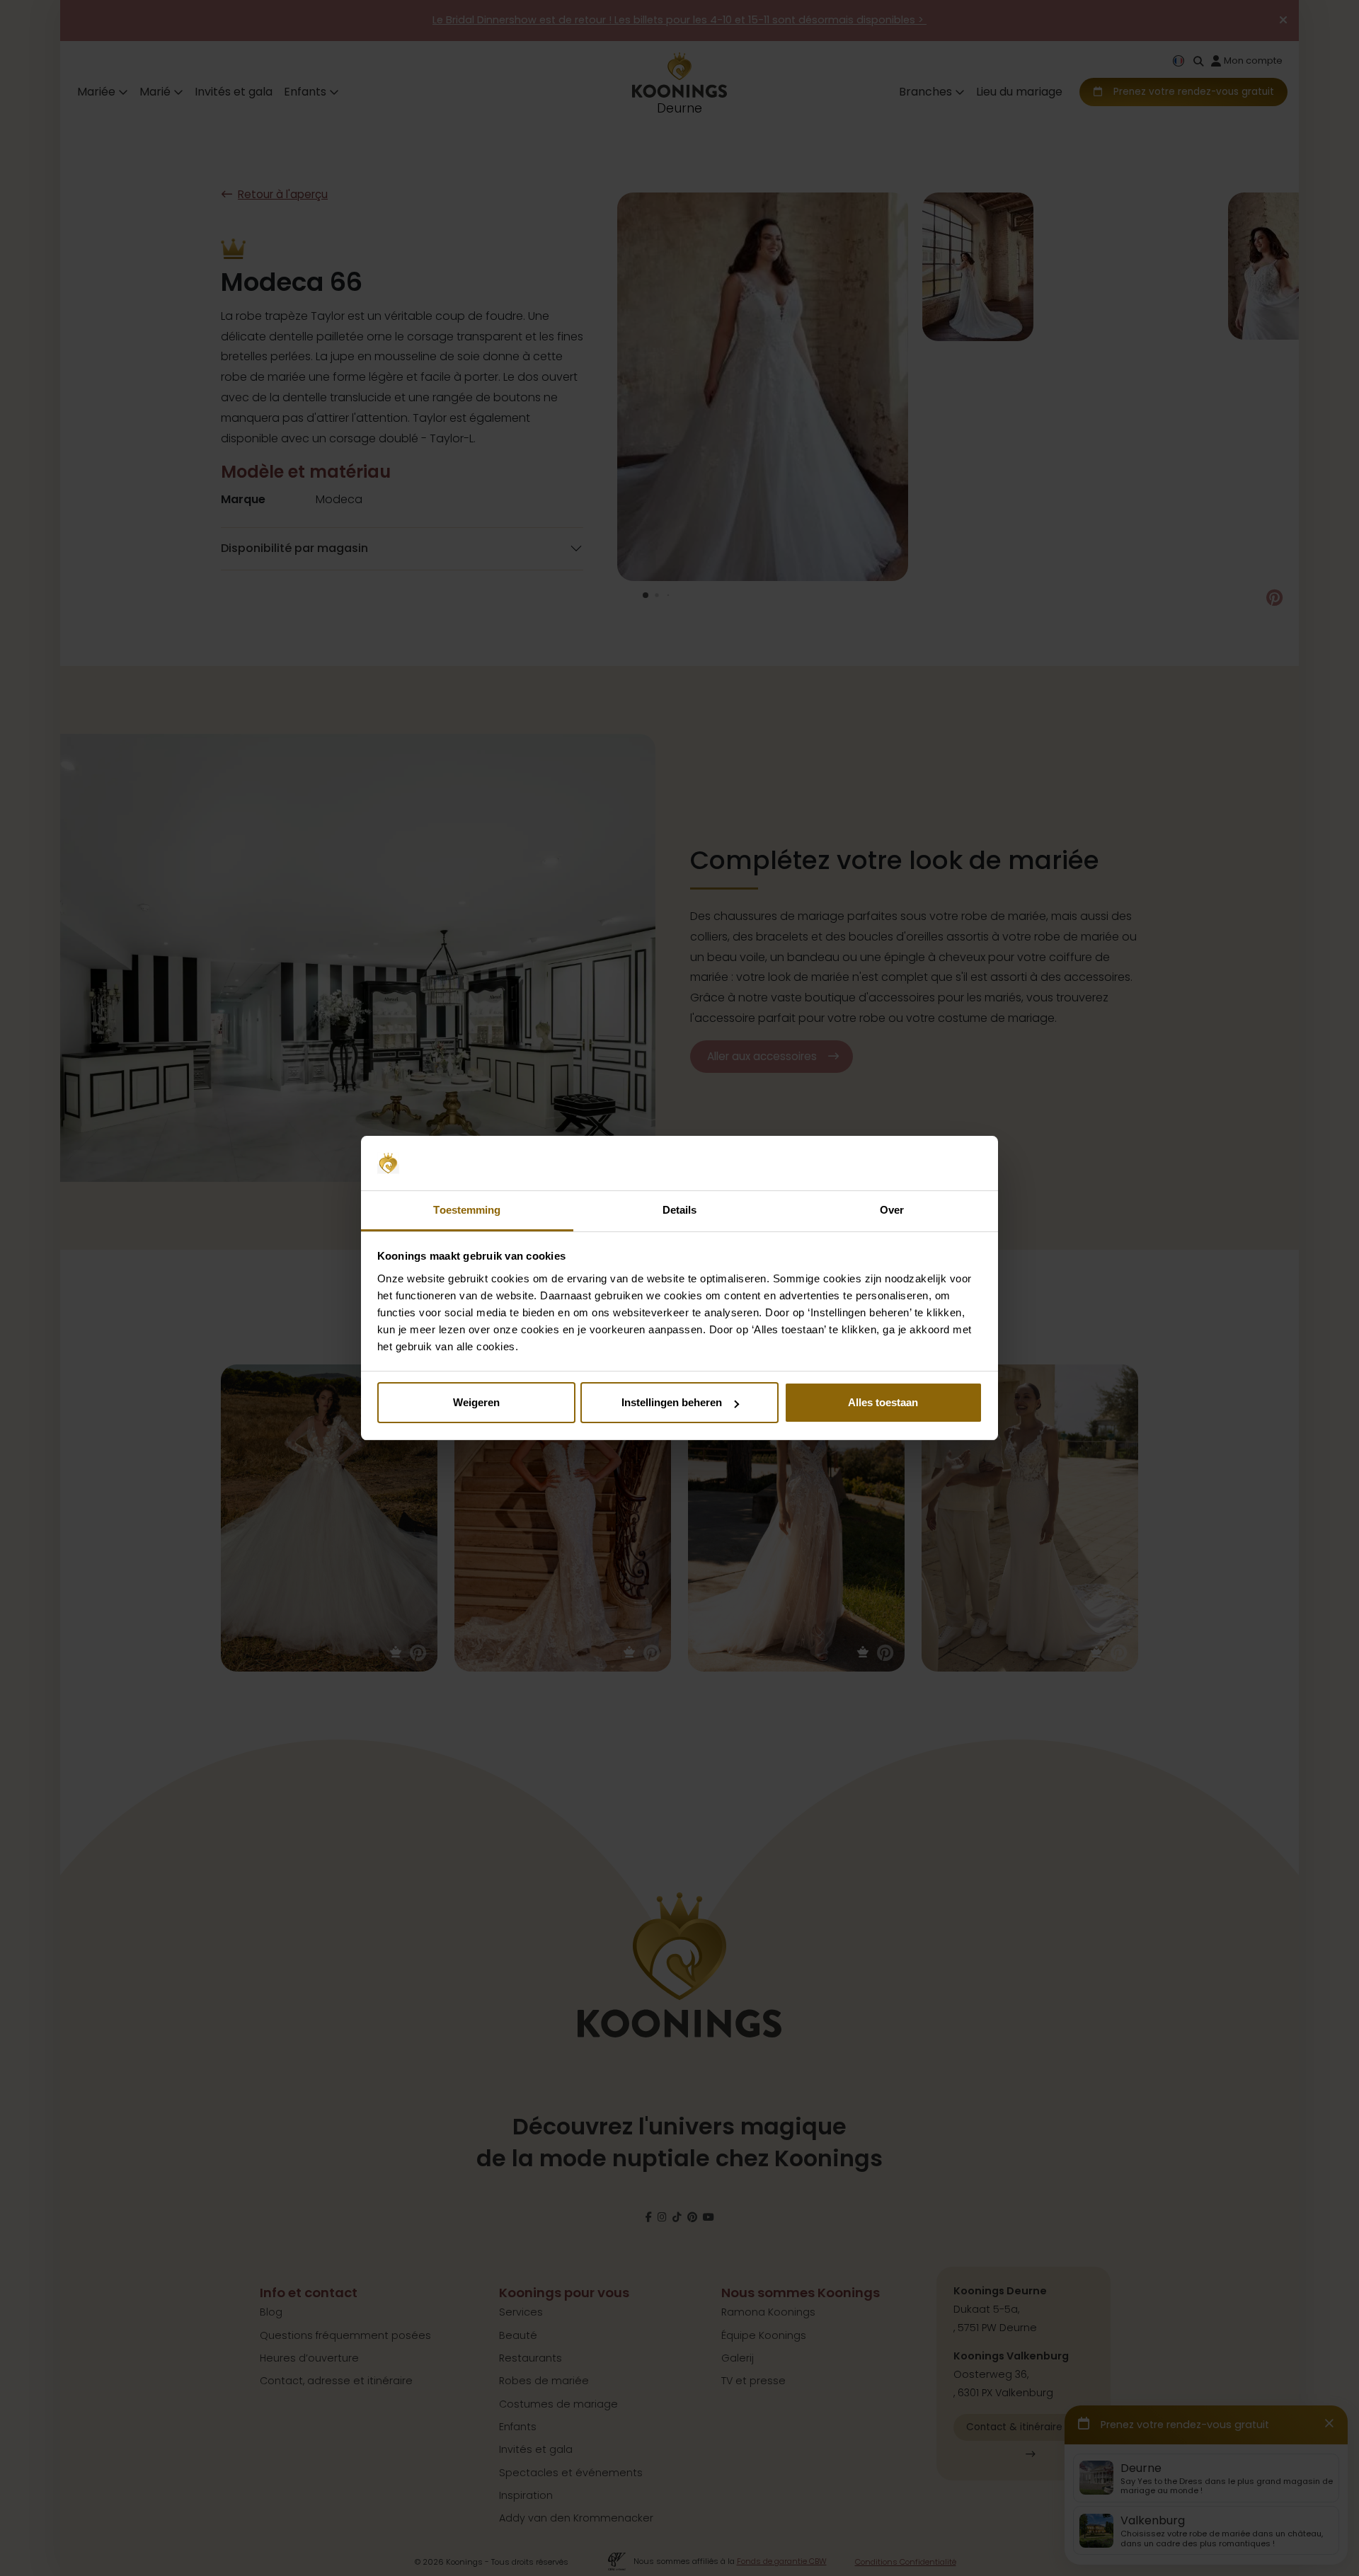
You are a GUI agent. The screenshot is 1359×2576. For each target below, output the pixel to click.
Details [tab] (680, 1210)
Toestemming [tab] (467, 1210)
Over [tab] (892, 1210)
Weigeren (476, 1402)
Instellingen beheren (672, 1402)
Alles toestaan (883, 1402)
